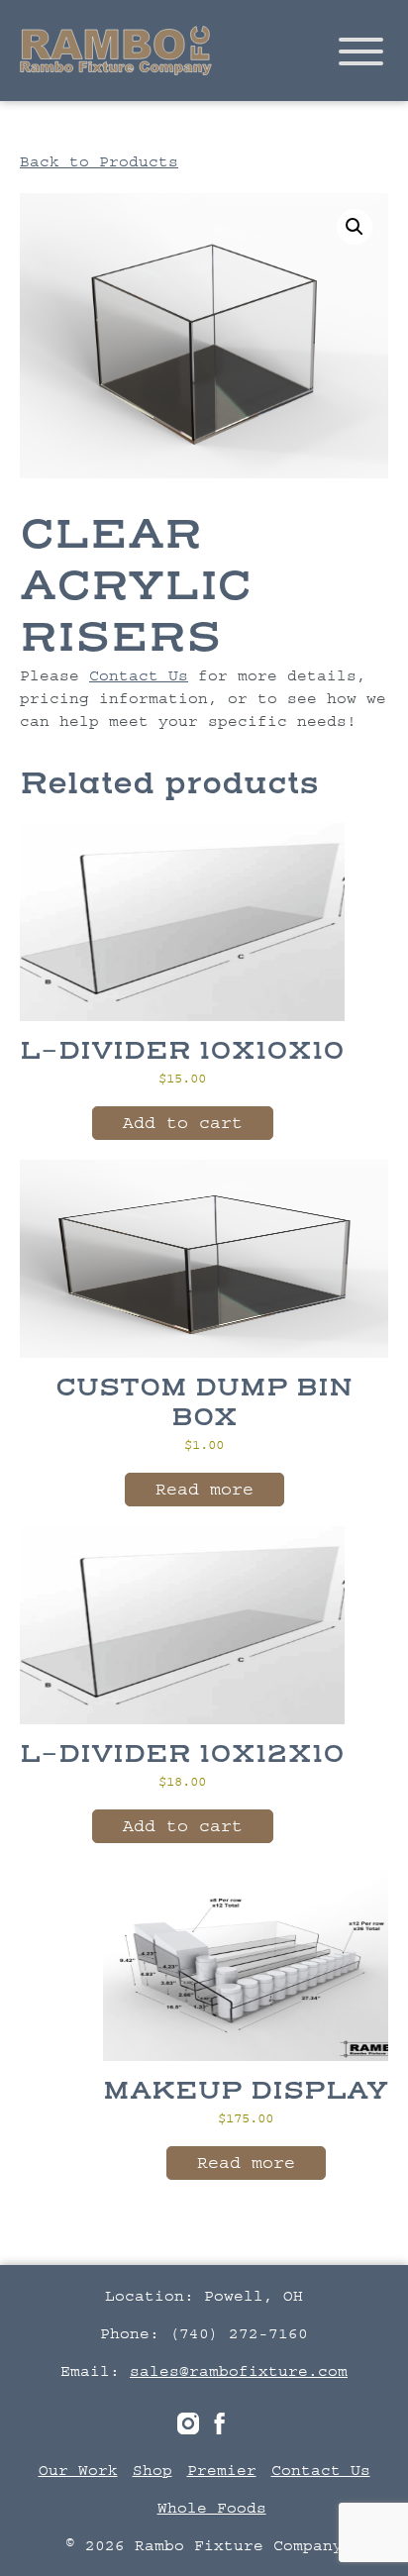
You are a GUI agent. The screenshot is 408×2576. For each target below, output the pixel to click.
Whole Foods (212, 2508)
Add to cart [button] (183, 1123)
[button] (355, 227)
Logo (116, 51)
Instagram (188, 2423)
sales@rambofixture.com (239, 2371)
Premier (222, 2470)
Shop (153, 2470)
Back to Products (99, 161)
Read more (204, 1490)
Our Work (78, 2470)
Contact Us (139, 675)
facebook (220, 2423)
